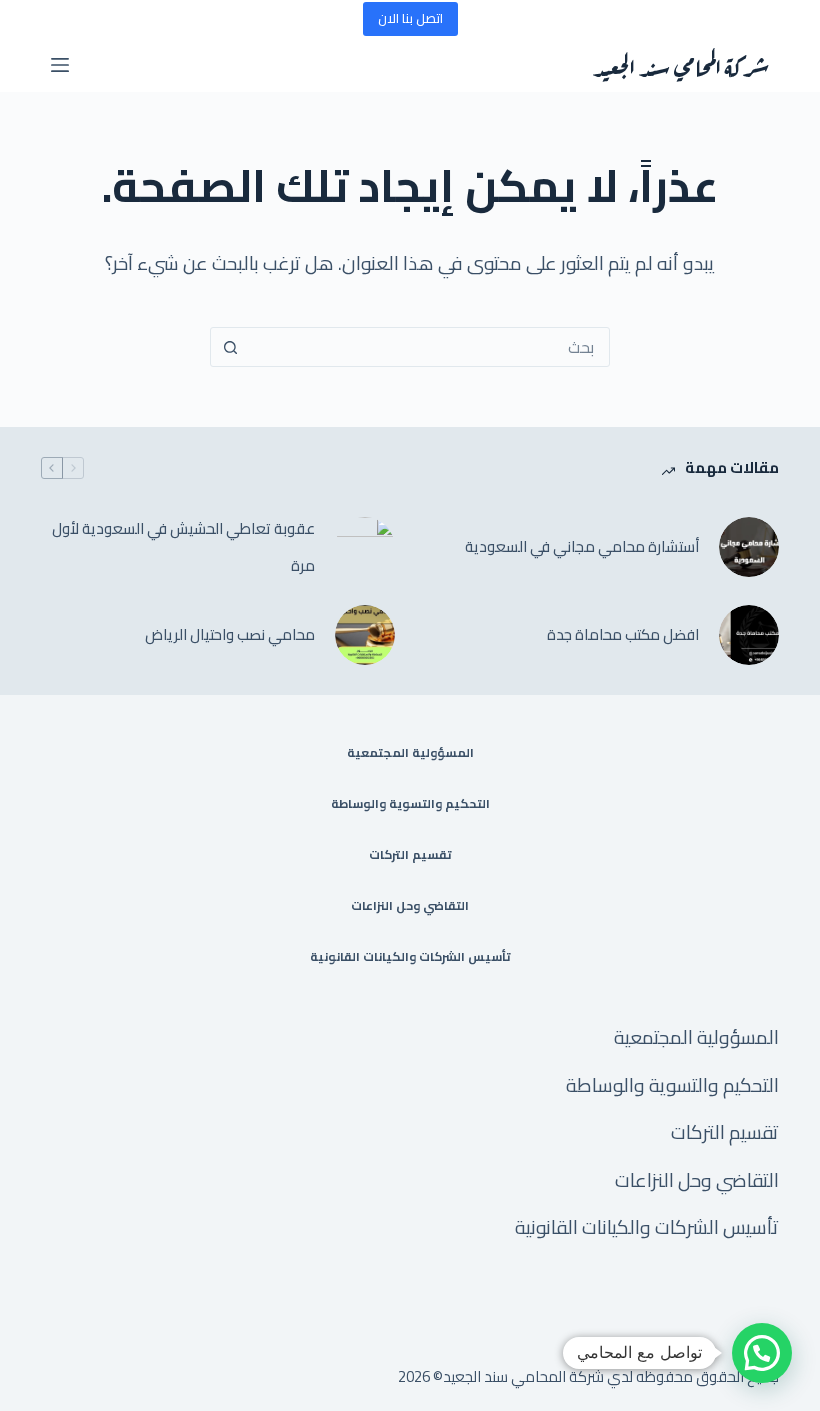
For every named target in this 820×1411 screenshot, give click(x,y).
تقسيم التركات (410, 855)
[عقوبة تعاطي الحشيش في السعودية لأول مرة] (365, 547)
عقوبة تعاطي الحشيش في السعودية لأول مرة (183, 547)
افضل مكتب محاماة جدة (623, 634)
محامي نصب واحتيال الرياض (230, 634)
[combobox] (429, 347)
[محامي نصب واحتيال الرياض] (365, 635)
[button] (762, 1353)
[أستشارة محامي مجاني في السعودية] (749, 547)
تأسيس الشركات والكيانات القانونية (410, 957)
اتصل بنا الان (410, 18)
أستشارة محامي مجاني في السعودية (582, 546)
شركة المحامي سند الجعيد (681, 64)
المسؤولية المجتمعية (410, 753)
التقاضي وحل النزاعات (410, 906)
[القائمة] (60, 65)
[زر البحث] (230, 347)
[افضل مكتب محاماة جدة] (749, 635)
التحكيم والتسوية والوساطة (410, 804)
